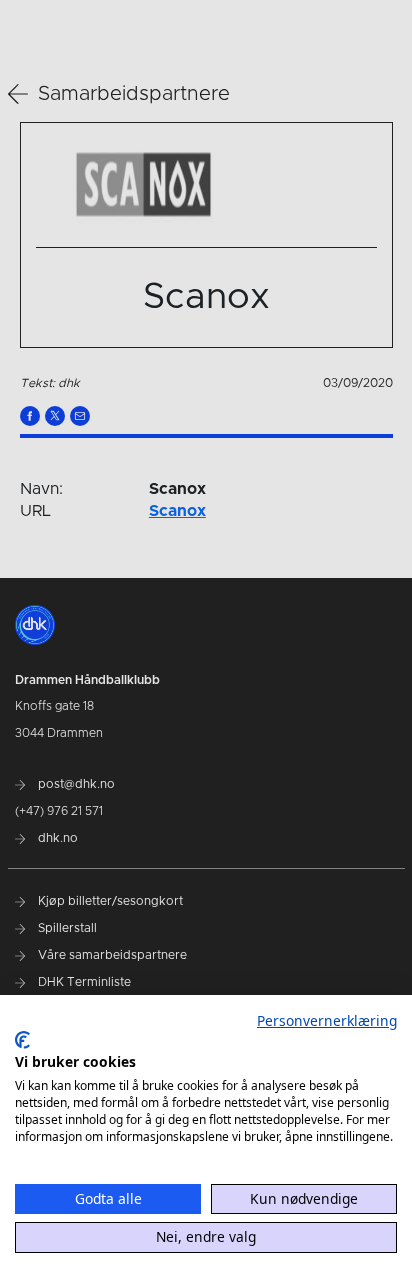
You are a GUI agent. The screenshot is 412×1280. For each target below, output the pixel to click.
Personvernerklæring (327, 1020)
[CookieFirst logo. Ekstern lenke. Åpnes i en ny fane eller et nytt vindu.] (22, 1040)
